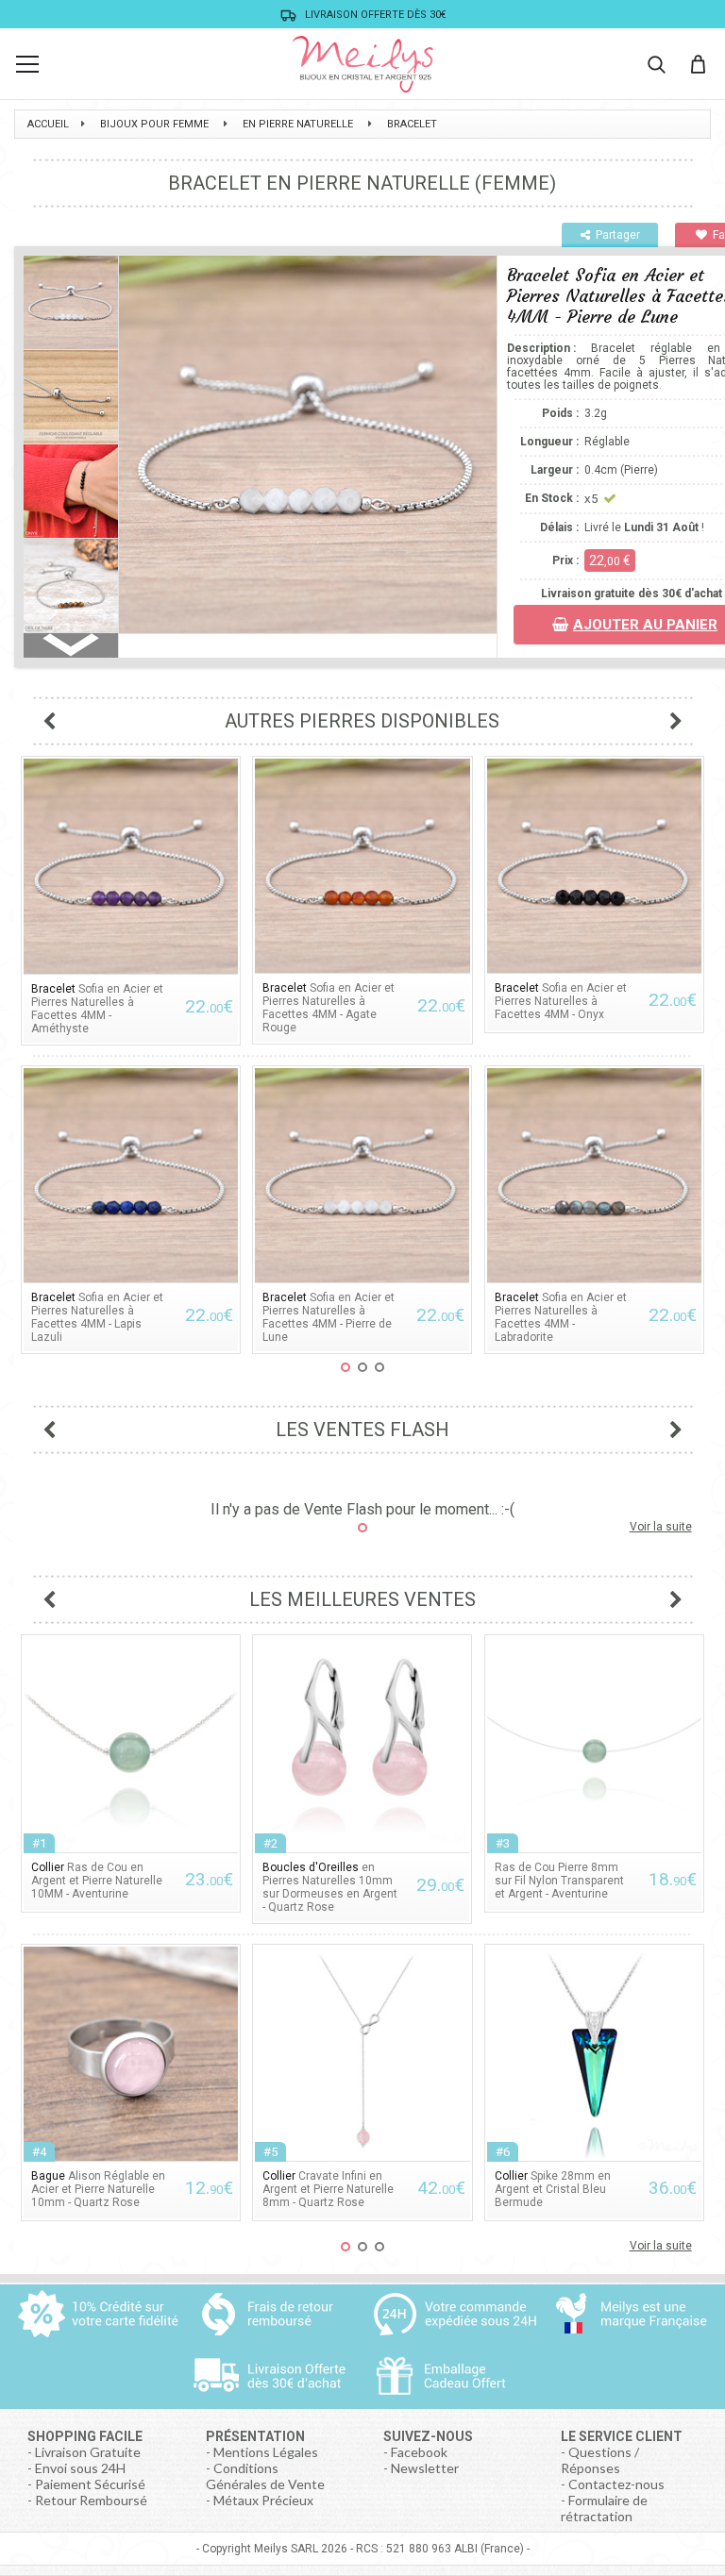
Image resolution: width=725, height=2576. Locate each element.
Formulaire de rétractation (604, 2508)
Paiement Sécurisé (90, 2484)
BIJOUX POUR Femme (154, 124)
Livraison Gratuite (88, 2452)
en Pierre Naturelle (298, 124)
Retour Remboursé (91, 2500)
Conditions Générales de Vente (265, 2476)
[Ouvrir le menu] (27, 64)
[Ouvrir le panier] (698, 64)
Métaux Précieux (263, 2500)
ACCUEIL (48, 124)
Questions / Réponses (600, 2460)
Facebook (419, 2452)
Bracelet (412, 124)
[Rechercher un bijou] (656, 64)
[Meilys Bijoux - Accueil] (362, 64)
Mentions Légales (266, 2452)
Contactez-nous (616, 2484)
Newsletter (425, 2468)
